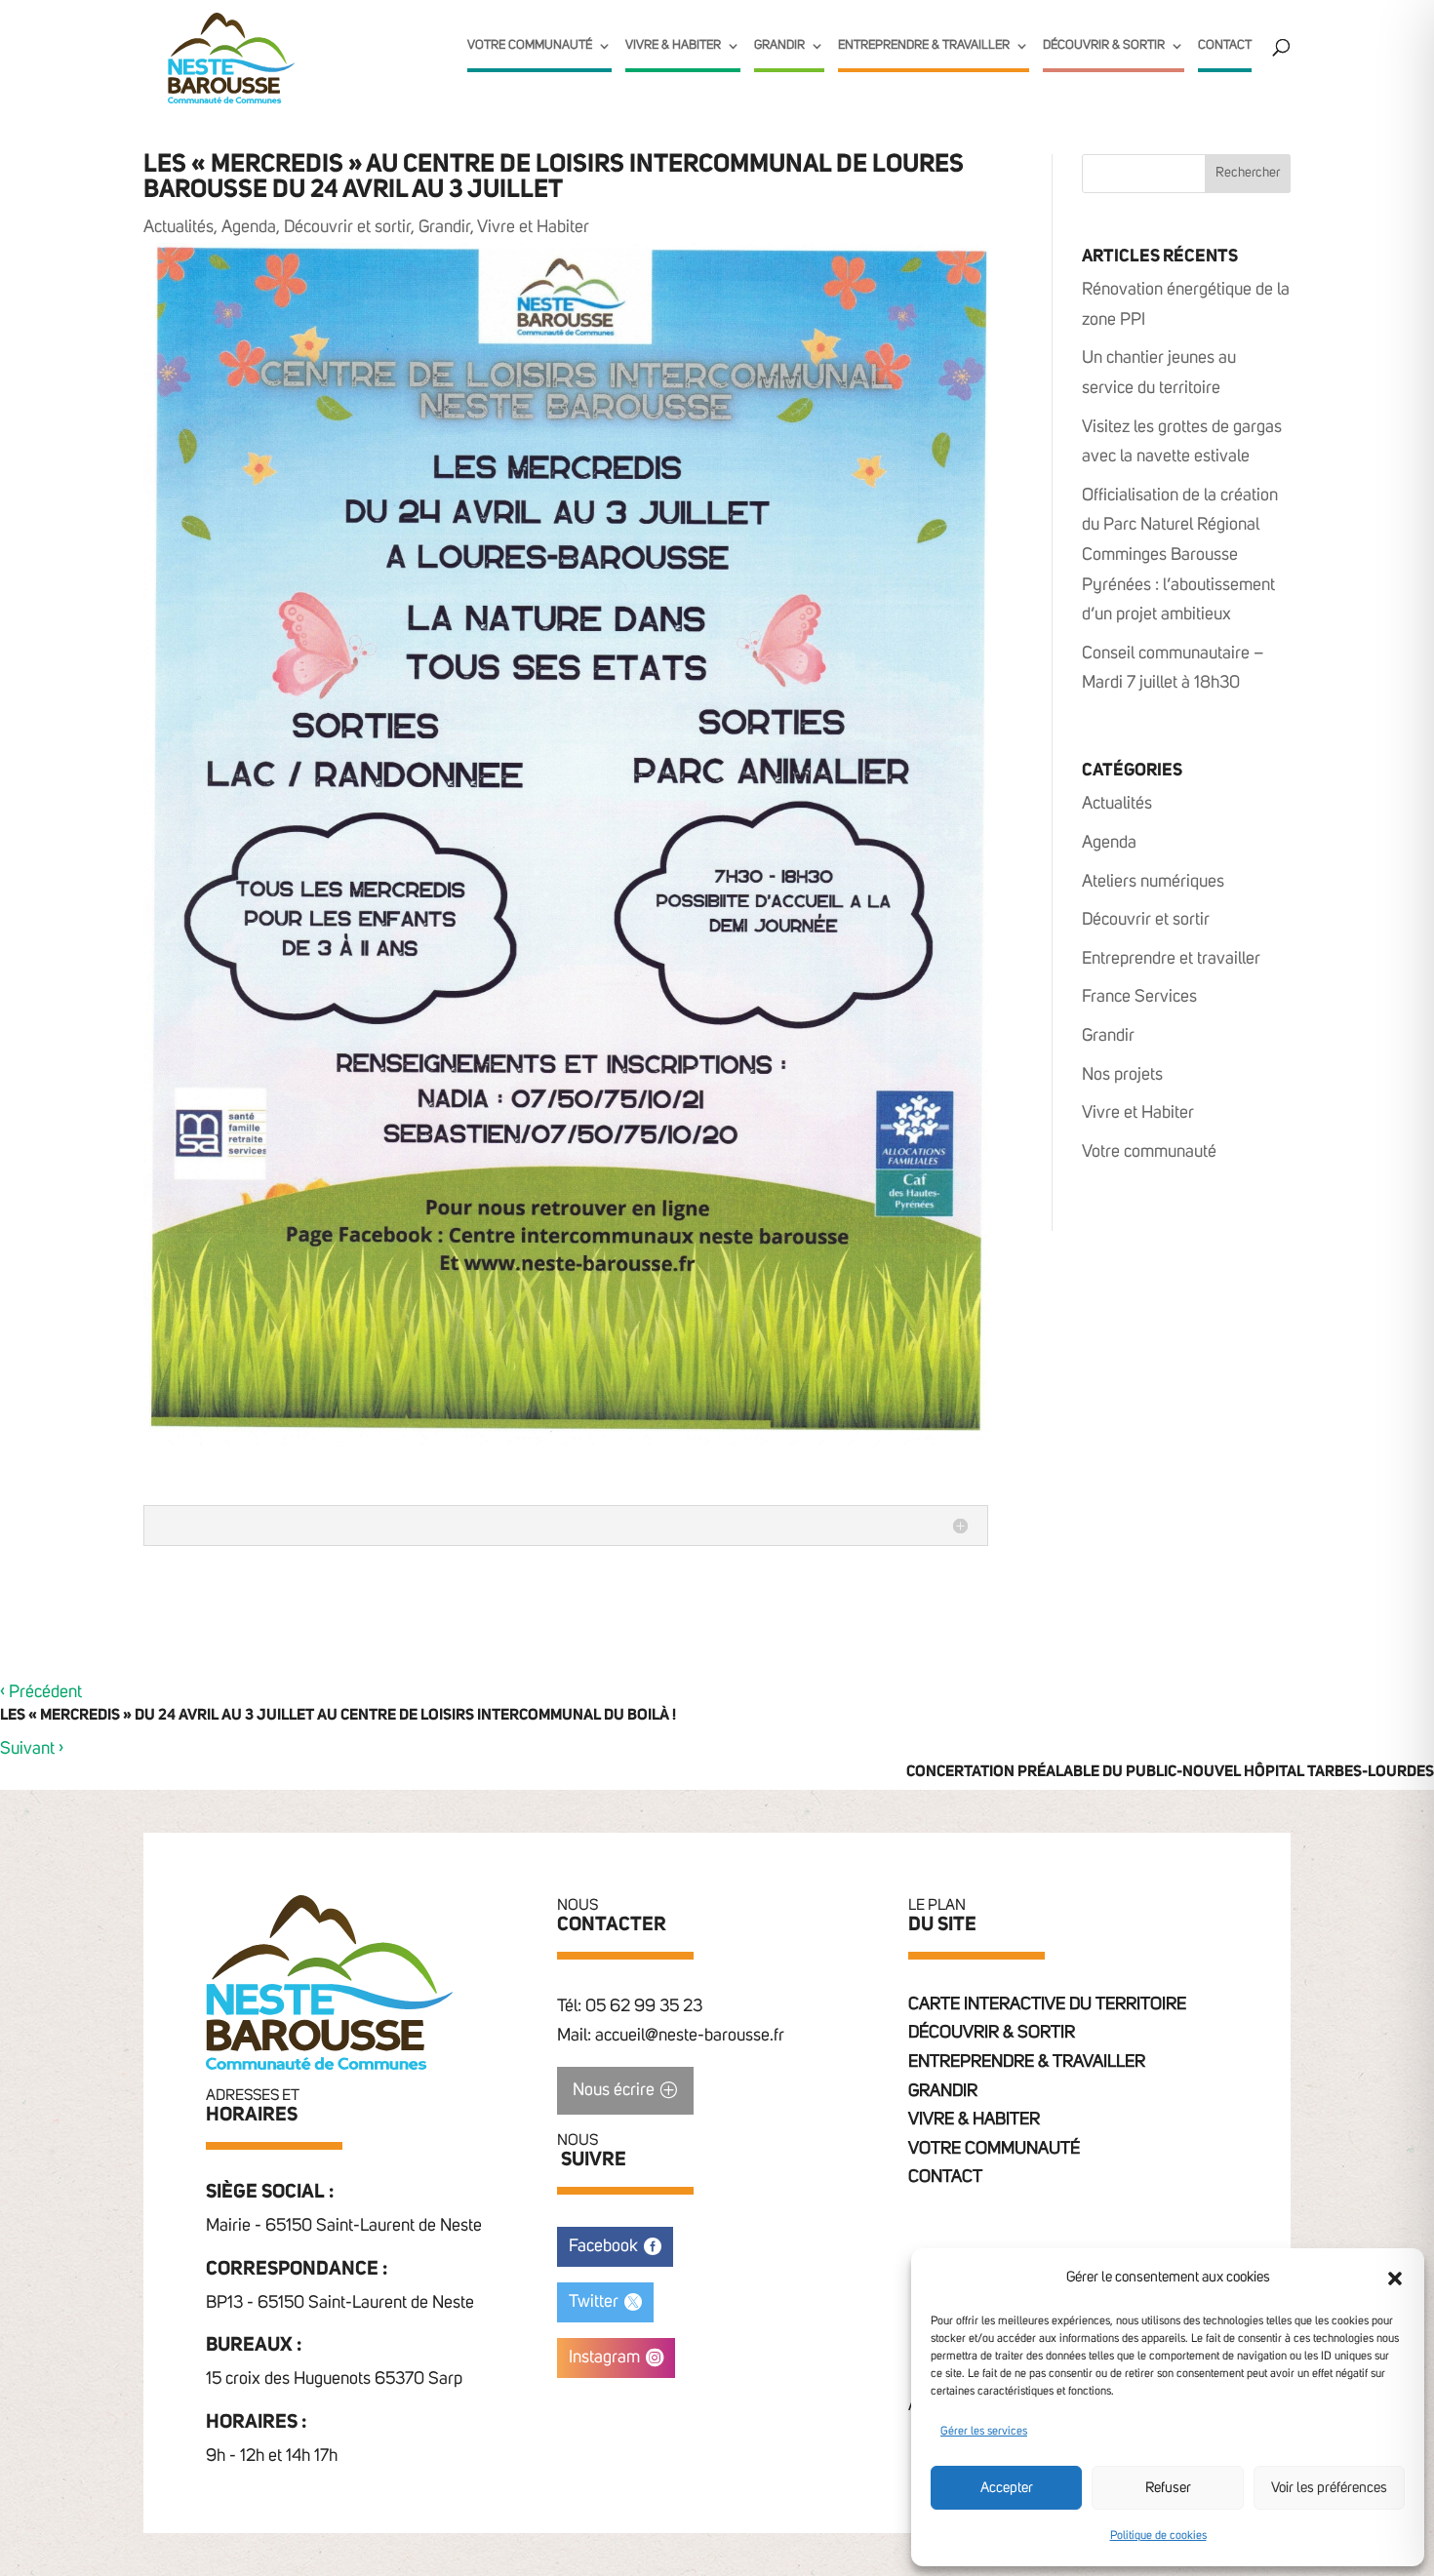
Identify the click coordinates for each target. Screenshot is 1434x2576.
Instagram (604, 2358)
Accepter (1007, 2488)
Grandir (779, 45)
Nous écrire (614, 2090)
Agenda (249, 227)
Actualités (179, 227)
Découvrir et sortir (347, 227)
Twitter (594, 2302)
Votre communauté (530, 45)
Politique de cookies (1158, 2536)
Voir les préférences (1329, 2488)
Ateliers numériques (1153, 882)
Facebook (603, 2246)
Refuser (1168, 2488)
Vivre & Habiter (673, 45)
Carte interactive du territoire (1047, 2004)
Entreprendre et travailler (1171, 959)
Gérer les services (984, 2432)
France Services (1139, 997)
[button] (1395, 2279)
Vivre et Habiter (533, 227)
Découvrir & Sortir (1104, 45)
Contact (1225, 45)
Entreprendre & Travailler (924, 45)
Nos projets (1122, 1075)
